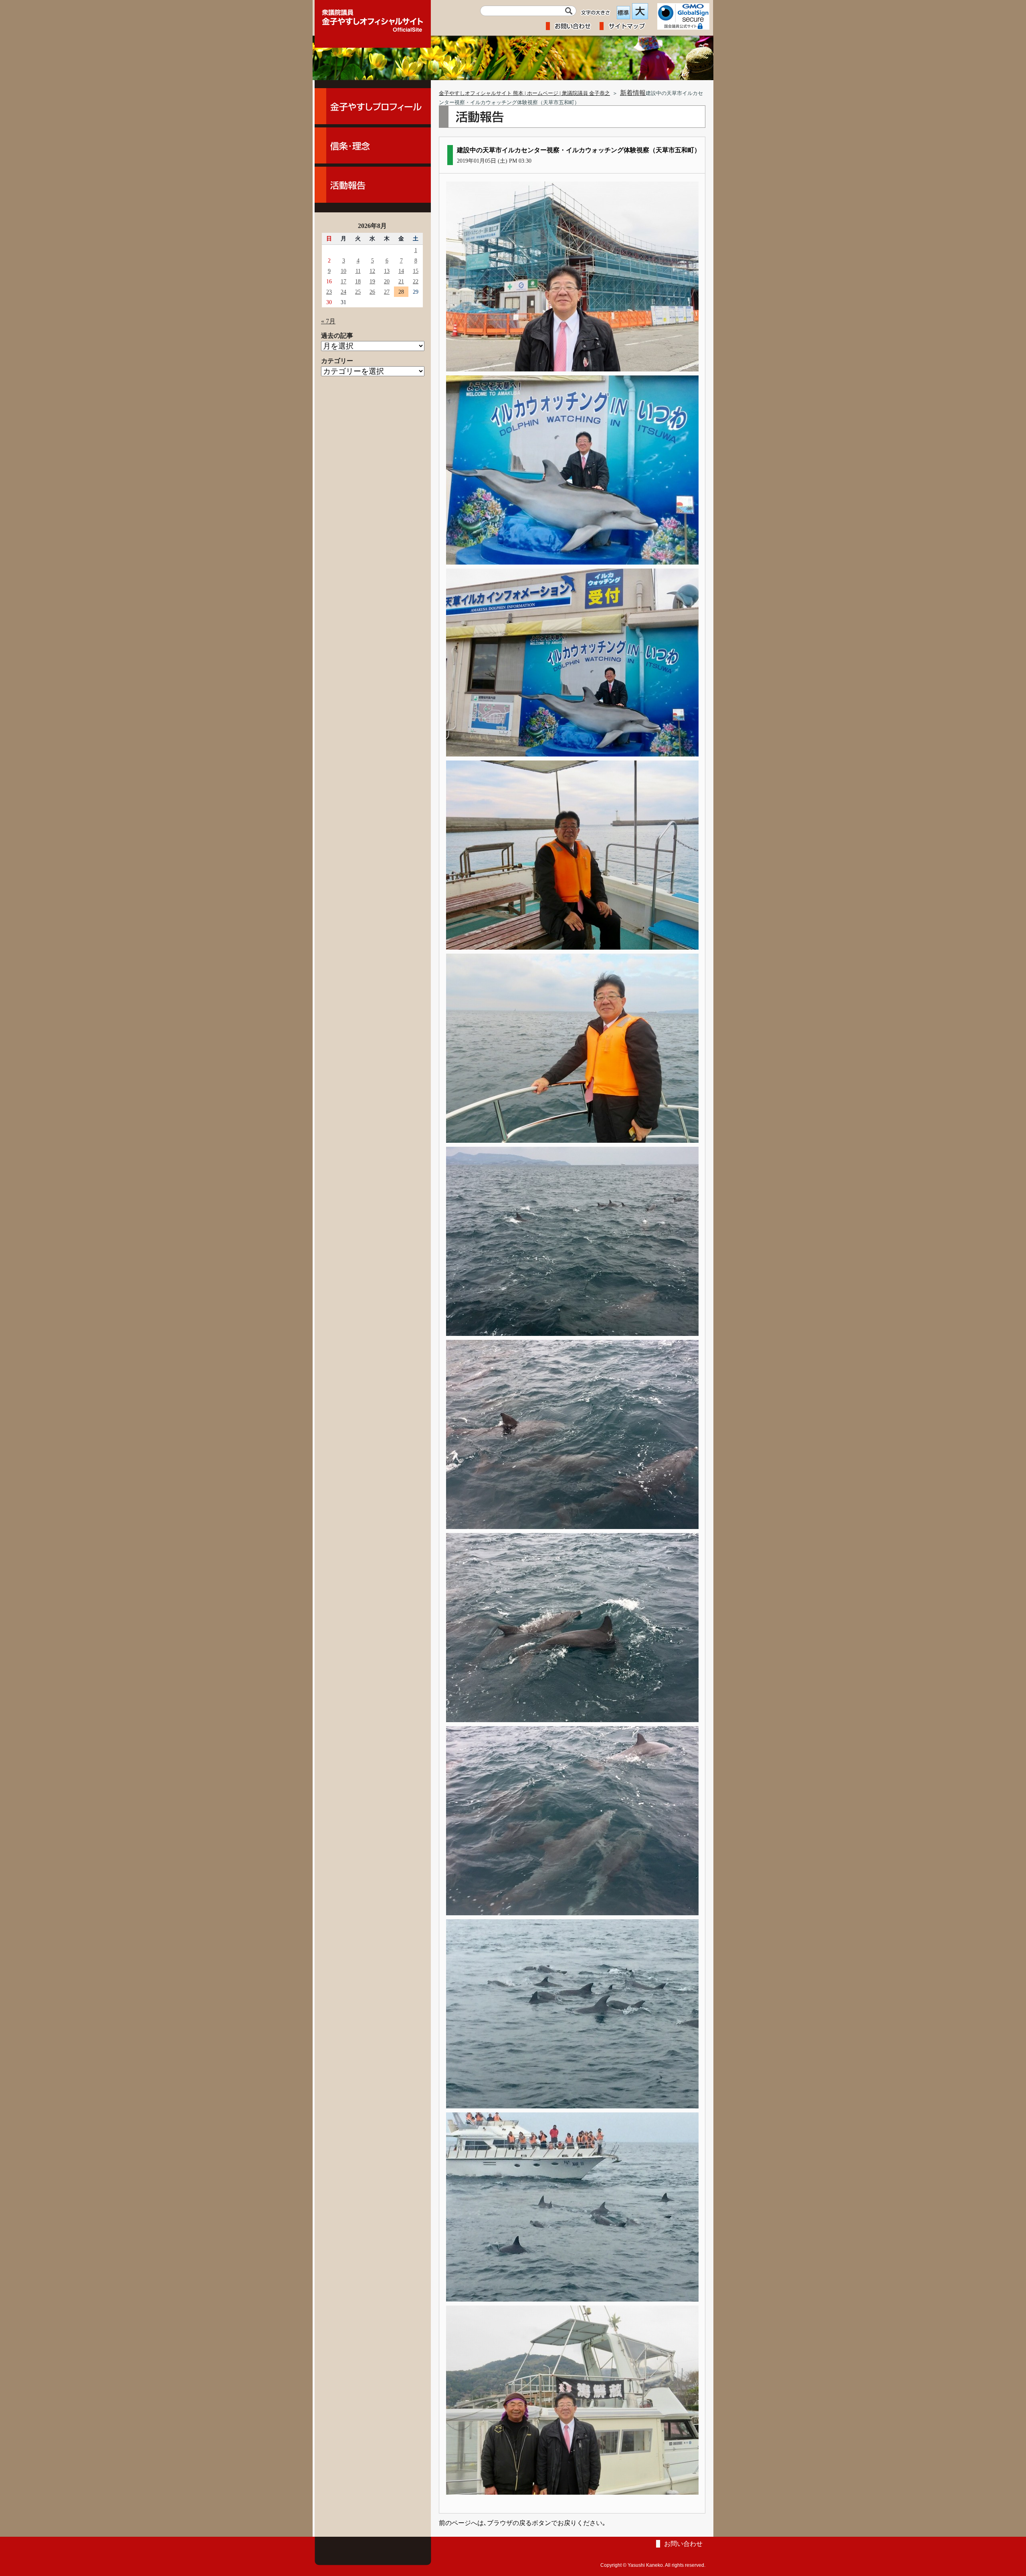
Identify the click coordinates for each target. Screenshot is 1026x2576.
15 (416, 271)
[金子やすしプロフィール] (373, 106)
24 (343, 292)
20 (387, 281)
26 (372, 292)
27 (387, 292)
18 (358, 281)
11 (358, 271)
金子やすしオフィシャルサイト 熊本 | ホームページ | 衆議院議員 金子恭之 (524, 93)
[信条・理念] (373, 145)
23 (329, 292)
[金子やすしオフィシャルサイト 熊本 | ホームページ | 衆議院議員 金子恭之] (373, 18)
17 (343, 281)
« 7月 (328, 321)
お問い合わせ (683, 2544)
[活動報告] (373, 185)
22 (416, 281)
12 (372, 271)
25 (358, 292)
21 (401, 281)
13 (387, 271)
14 (401, 271)
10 (343, 271)
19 (372, 281)
